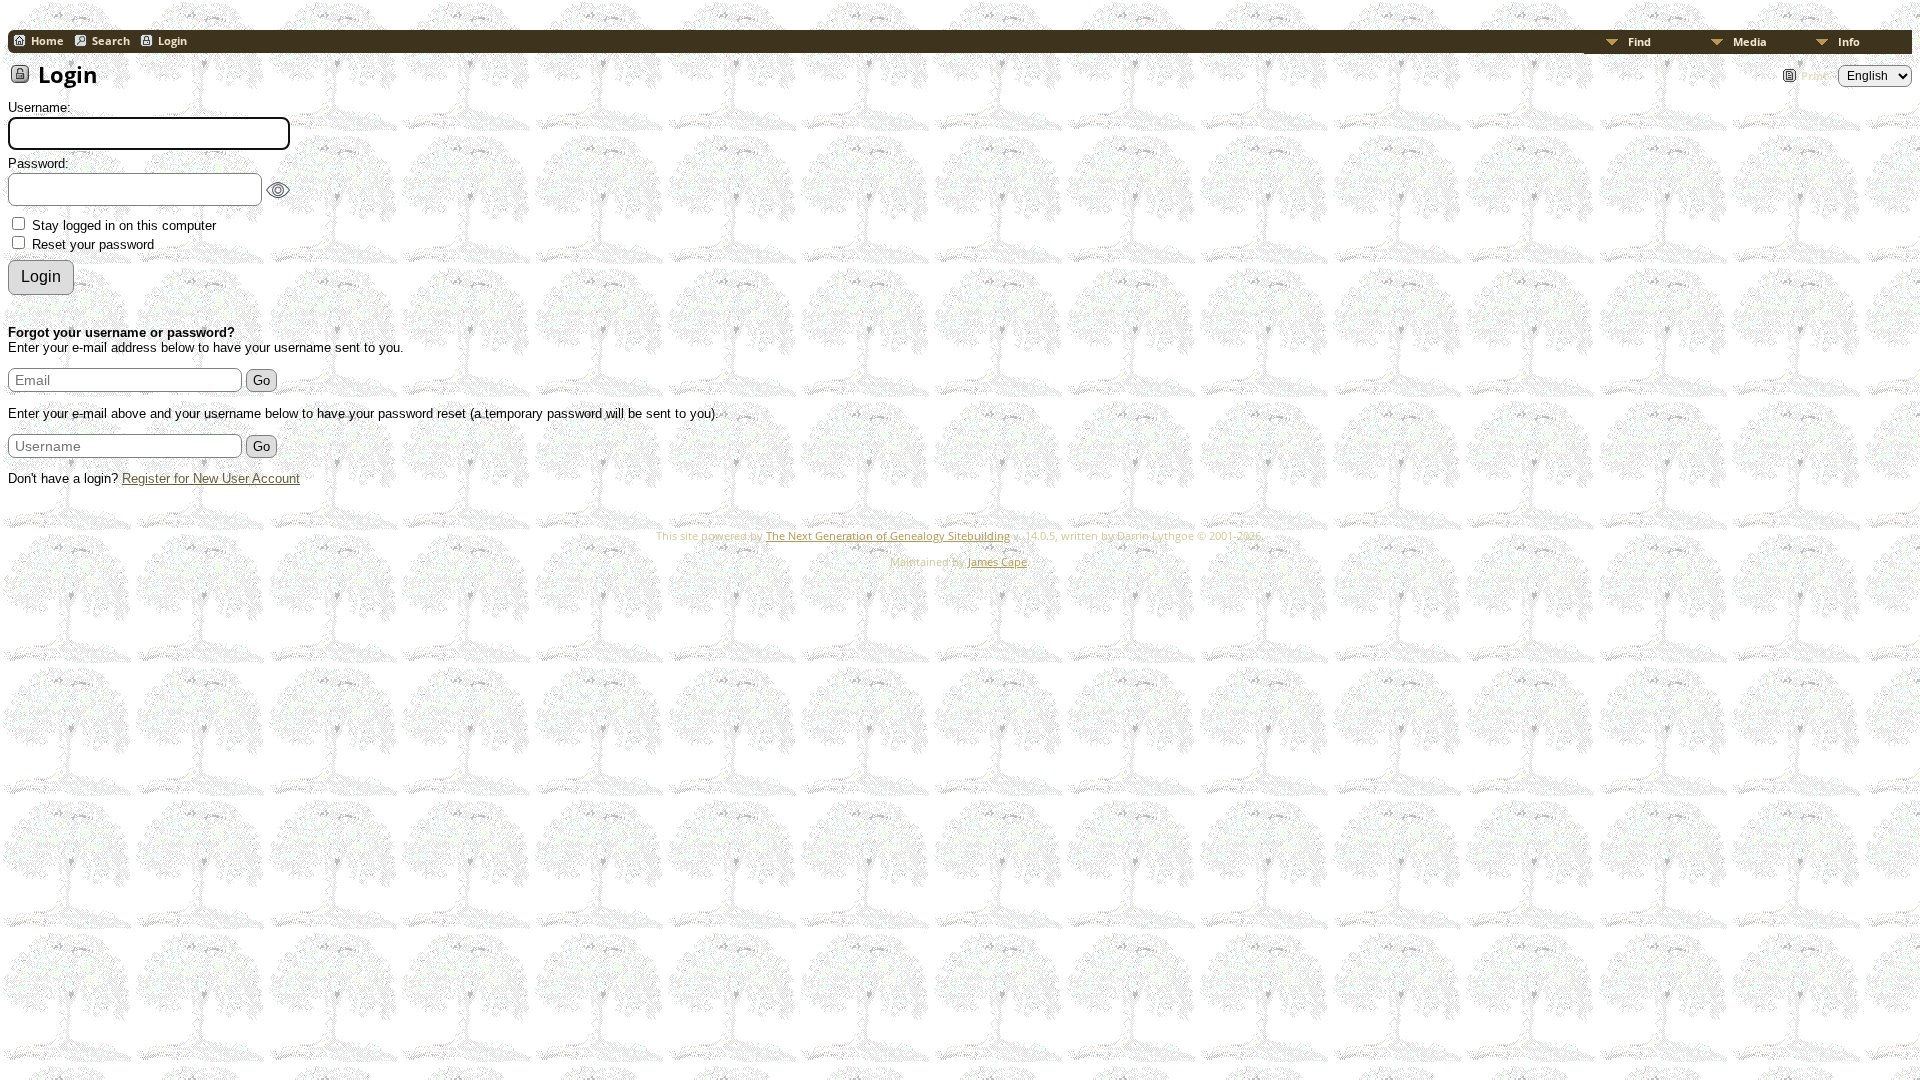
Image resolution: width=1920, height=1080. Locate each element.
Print (1814, 75)
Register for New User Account (211, 478)
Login (172, 40)
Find (1639, 41)
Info (1849, 41)
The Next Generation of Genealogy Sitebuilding (888, 535)
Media (1750, 41)
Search (111, 40)
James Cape (997, 561)
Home (47, 40)
